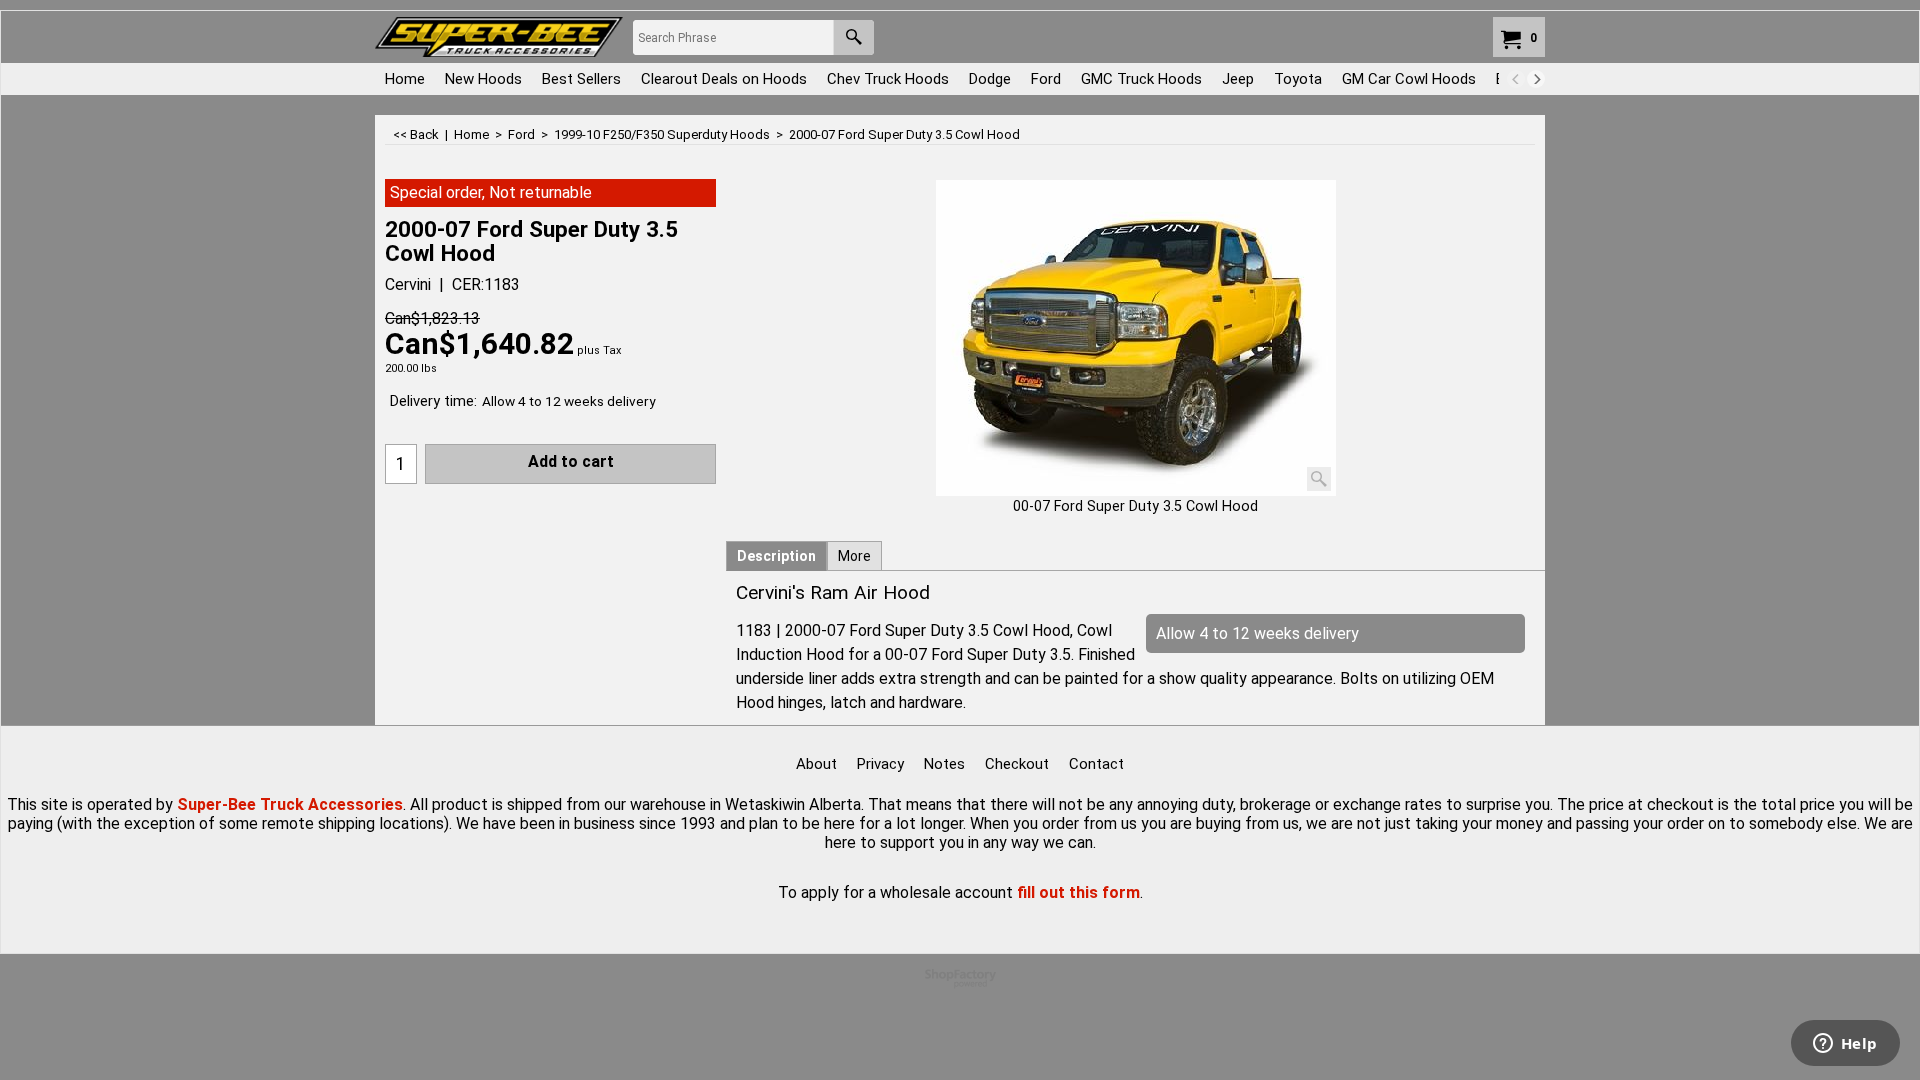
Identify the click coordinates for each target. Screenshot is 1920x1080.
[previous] (1516, 79)
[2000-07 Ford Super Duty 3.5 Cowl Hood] (1136, 338)
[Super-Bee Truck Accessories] (499, 37)
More (854, 556)
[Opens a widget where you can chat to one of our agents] (1845, 1045)
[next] (1536, 79)
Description (776, 556)
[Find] (853, 37)
